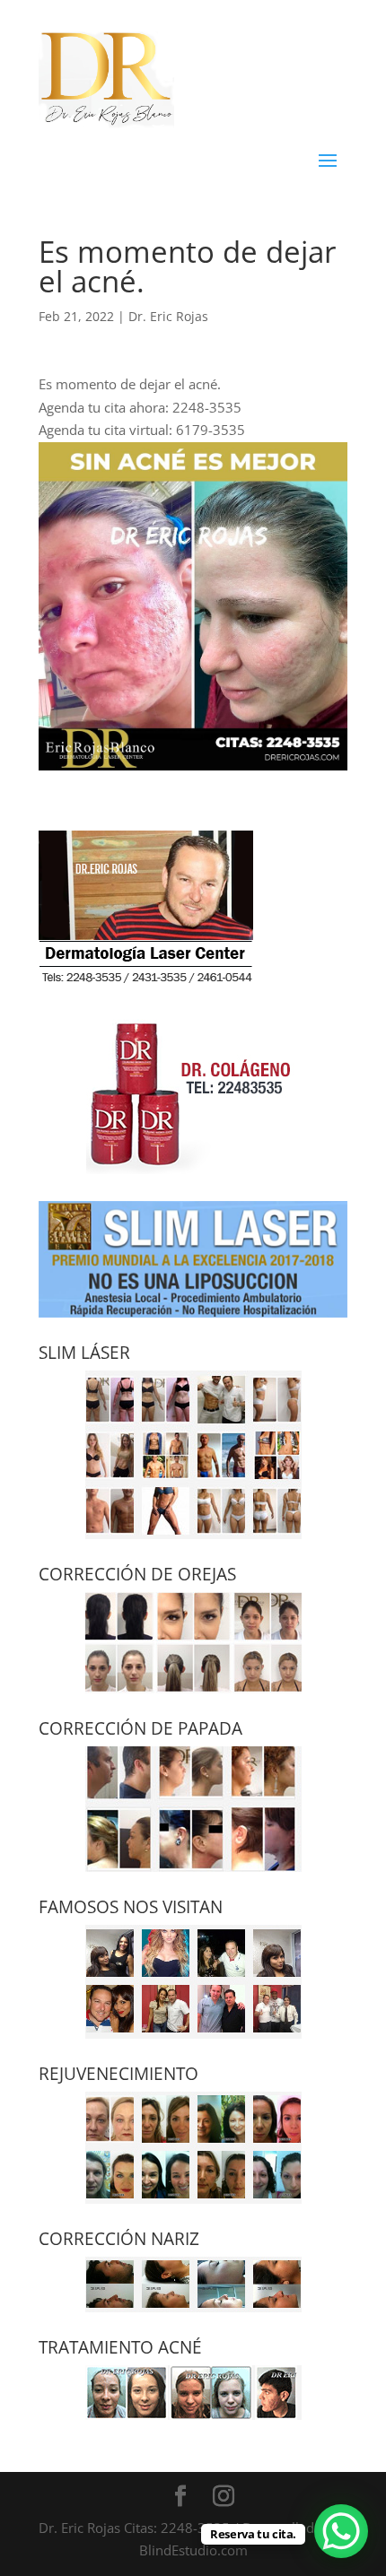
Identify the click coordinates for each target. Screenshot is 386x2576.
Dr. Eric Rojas (168, 316)
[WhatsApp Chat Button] (341, 2531)
